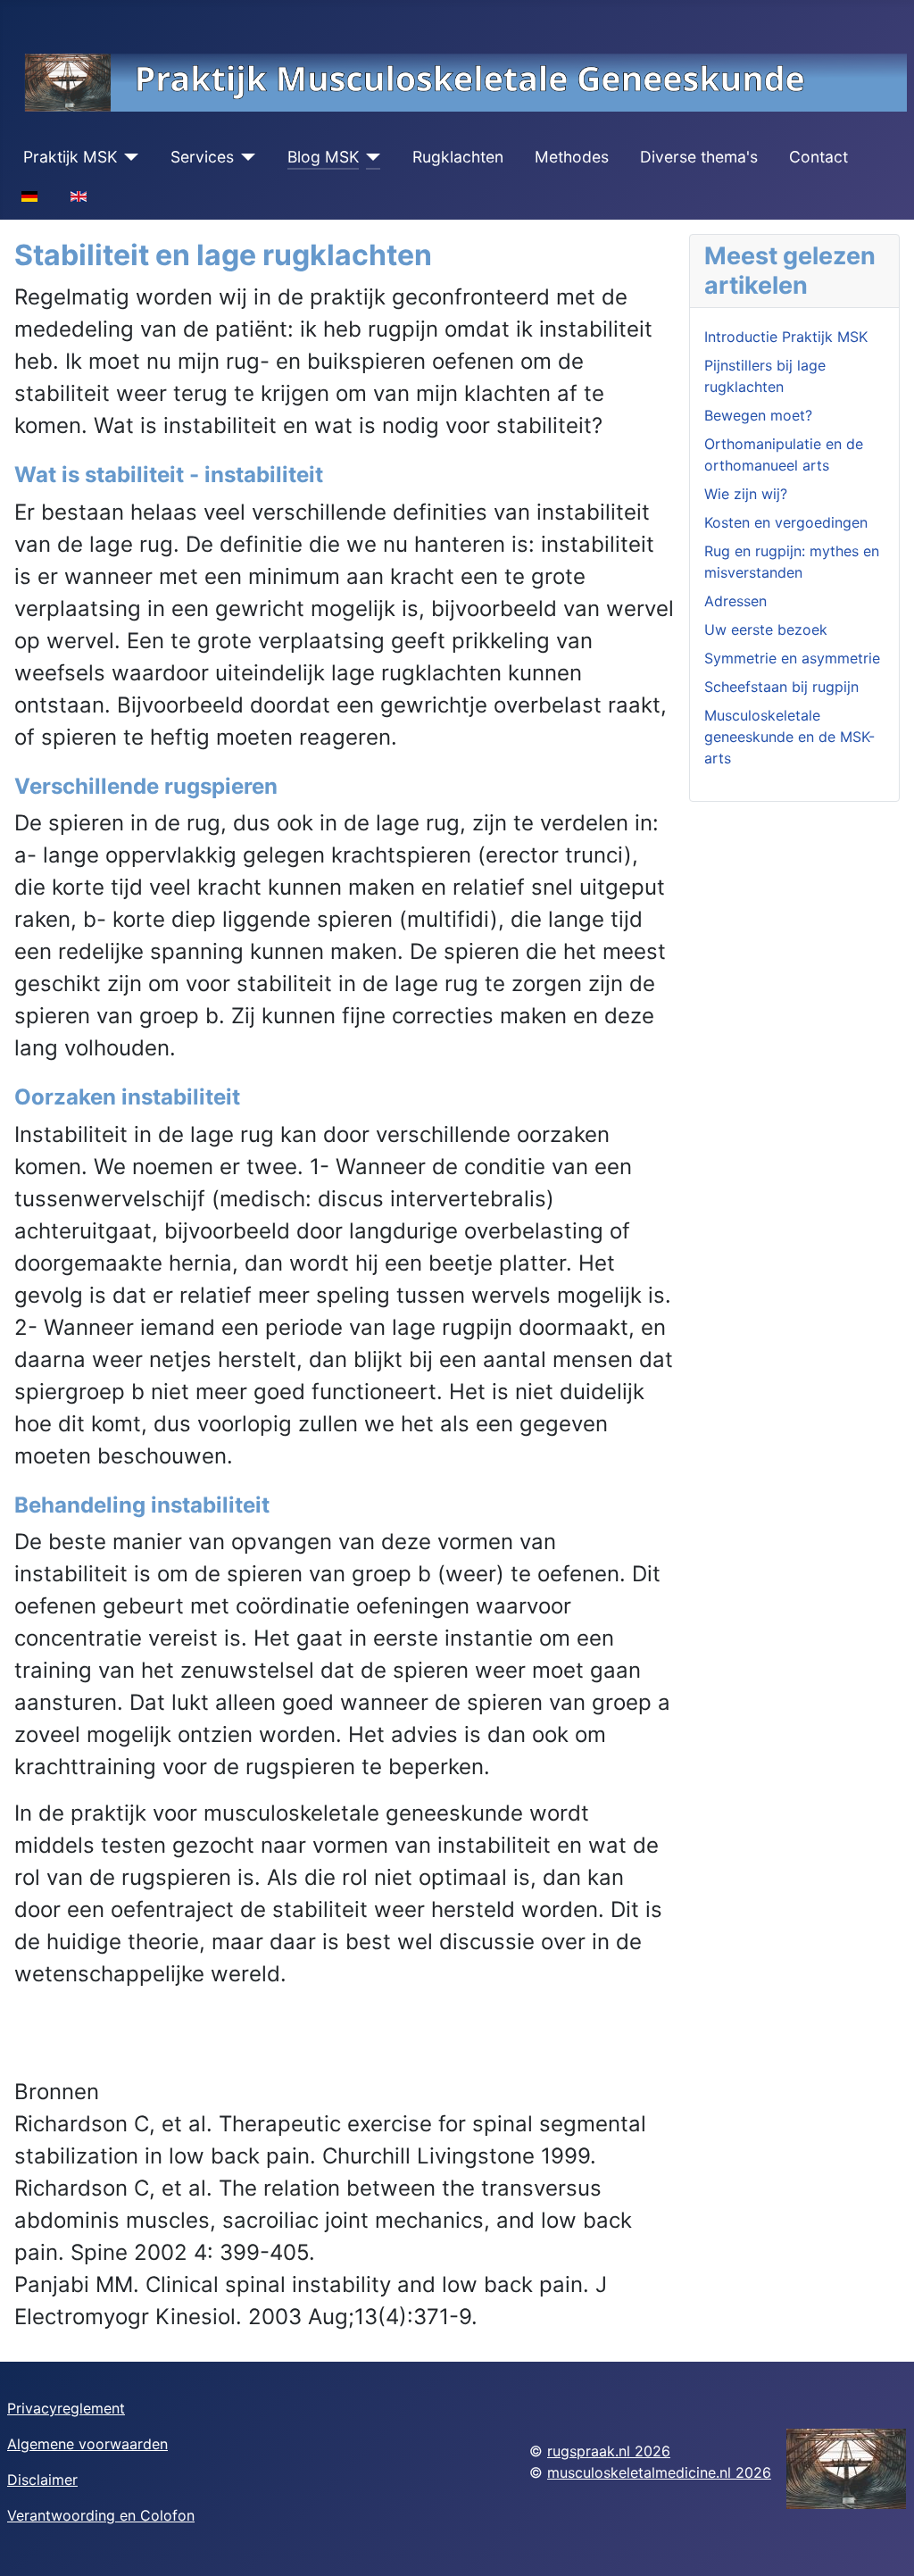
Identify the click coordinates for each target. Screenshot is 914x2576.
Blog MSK (323, 157)
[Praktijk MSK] (128, 157)
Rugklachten (458, 157)
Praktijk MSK (70, 157)
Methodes (572, 157)
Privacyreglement (66, 2408)
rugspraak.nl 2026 (609, 2451)
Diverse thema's (699, 157)
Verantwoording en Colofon (101, 2515)
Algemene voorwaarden (87, 2444)
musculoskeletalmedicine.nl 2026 (659, 2472)
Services (202, 157)
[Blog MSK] (370, 157)
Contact (818, 157)
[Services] (245, 157)
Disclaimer (42, 2480)
